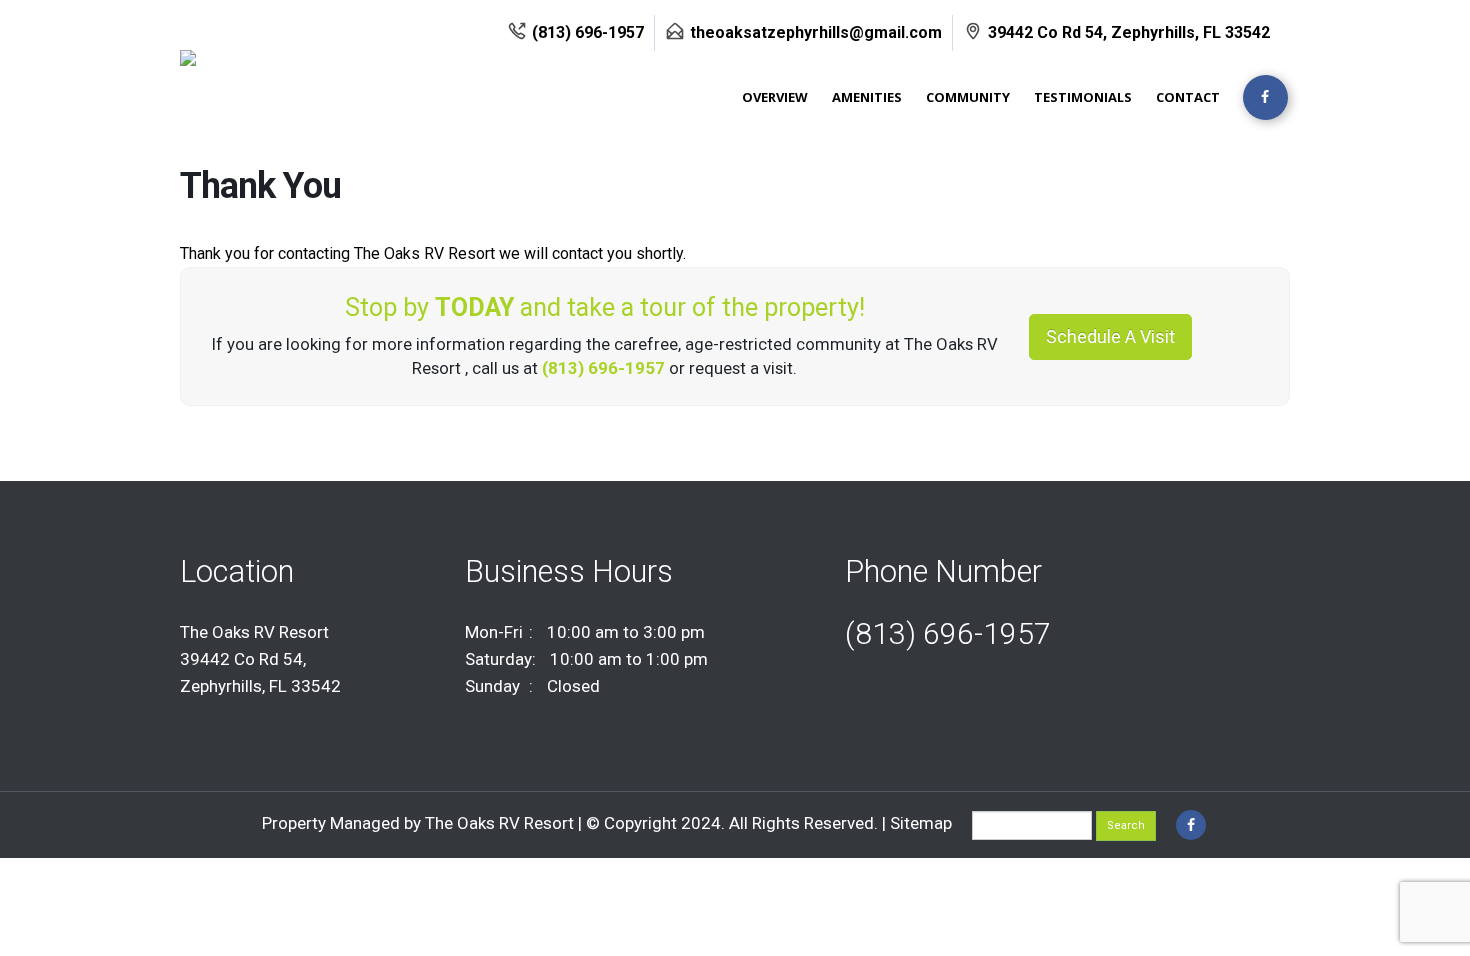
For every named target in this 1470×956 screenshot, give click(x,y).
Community (968, 97)
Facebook (1191, 825)
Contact (1188, 97)
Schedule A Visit (1110, 336)
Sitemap (921, 823)
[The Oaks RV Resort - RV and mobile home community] (251, 72)
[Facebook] (1265, 97)
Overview (775, 97)
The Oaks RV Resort (501, 823)
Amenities (867, 97)
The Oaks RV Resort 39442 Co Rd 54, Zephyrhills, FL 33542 (260, 659)
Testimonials (1083, 97)
